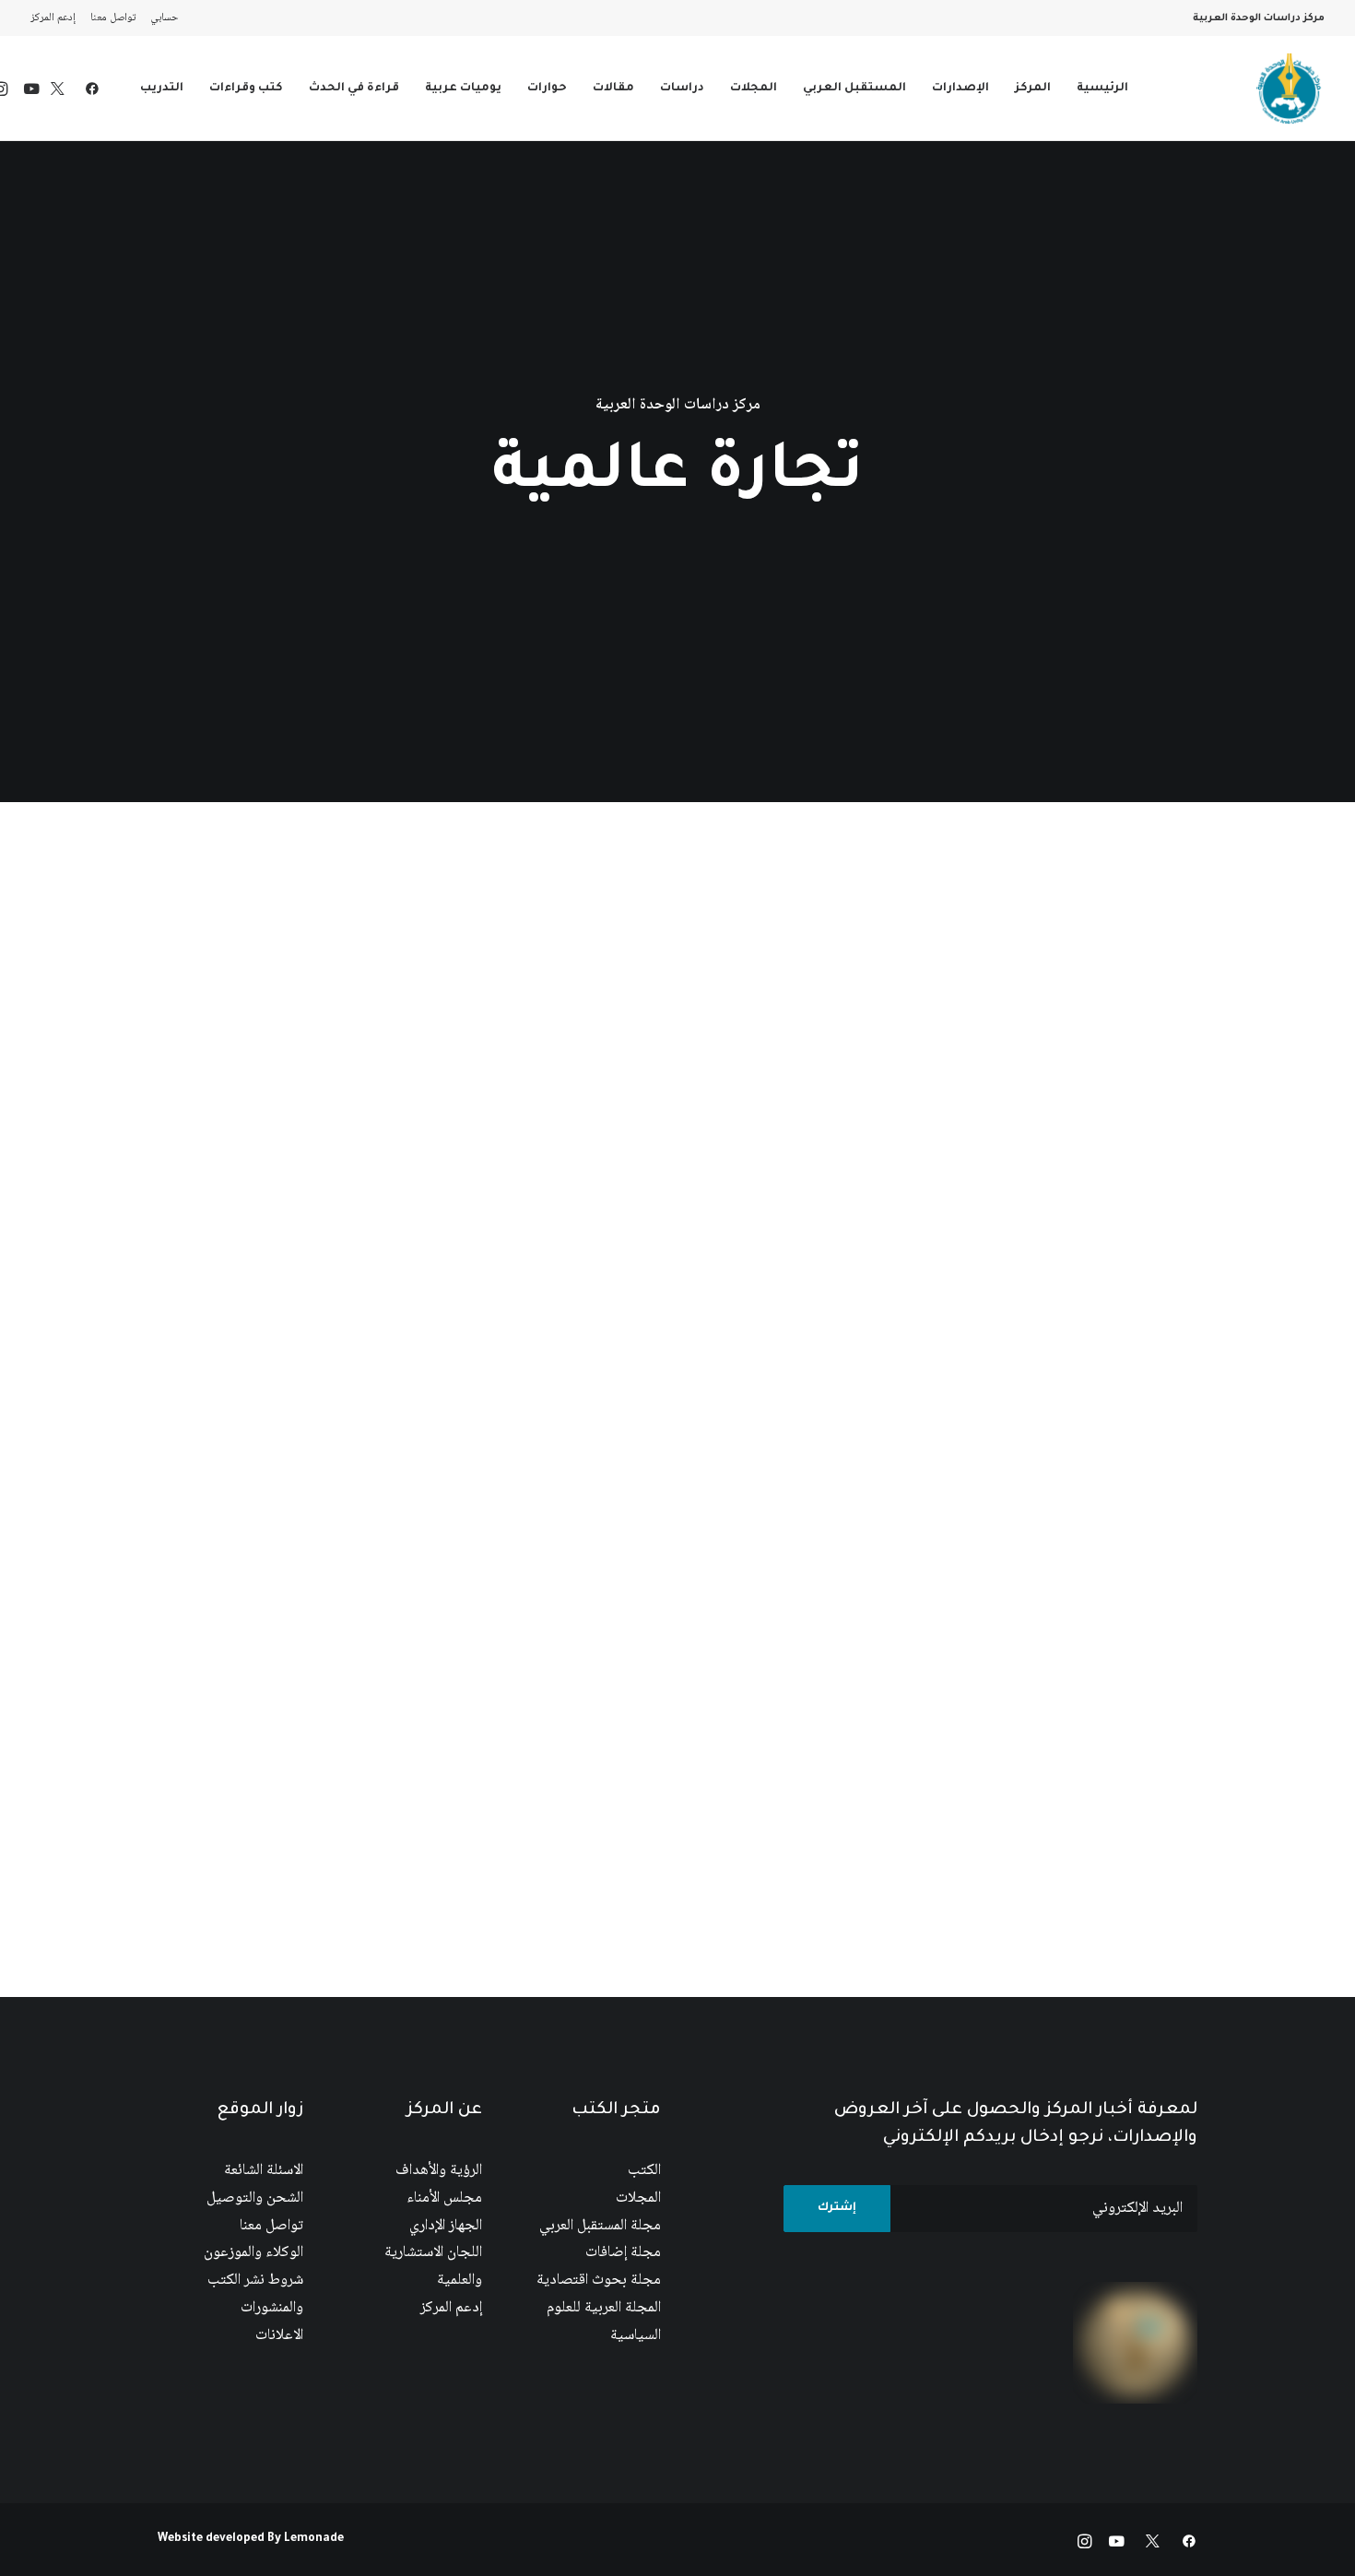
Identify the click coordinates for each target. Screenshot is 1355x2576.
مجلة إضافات (623, 2253)
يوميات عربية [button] (463, 89)
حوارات (547, 89)
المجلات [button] (754, 89)
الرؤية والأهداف (439, 2171)
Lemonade (314, 2539)
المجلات (638, 2198)
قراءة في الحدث (354, 89)
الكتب (644, 2171)
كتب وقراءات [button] (246, 89)
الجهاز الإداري (446, 2226)
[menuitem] (160, 18)
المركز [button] (1033, 89)
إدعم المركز (53, 18)
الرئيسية (1102, 89)
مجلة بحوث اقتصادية (599, 2281)
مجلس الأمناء (444, 2198)
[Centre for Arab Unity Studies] (1289, 89)
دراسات (682, 89)
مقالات (613, 89)
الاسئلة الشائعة (264, 2171)
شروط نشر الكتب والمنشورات (255, 2294)
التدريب (162, 89)
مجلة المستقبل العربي (600, 2226)
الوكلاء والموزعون (253, 2253)
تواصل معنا (113, 18)
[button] (88, 89)
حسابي (165, 18)
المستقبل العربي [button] (854, 89)
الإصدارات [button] (960, 89)
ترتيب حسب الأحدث (509, 876)
